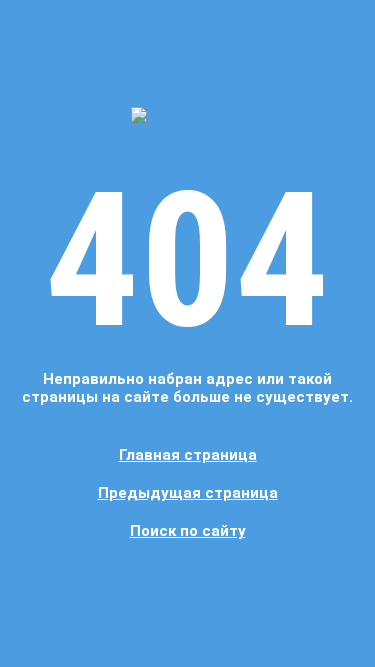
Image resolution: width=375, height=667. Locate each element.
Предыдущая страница (188, 493)
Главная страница (188, 455)
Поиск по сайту (188, 531)
